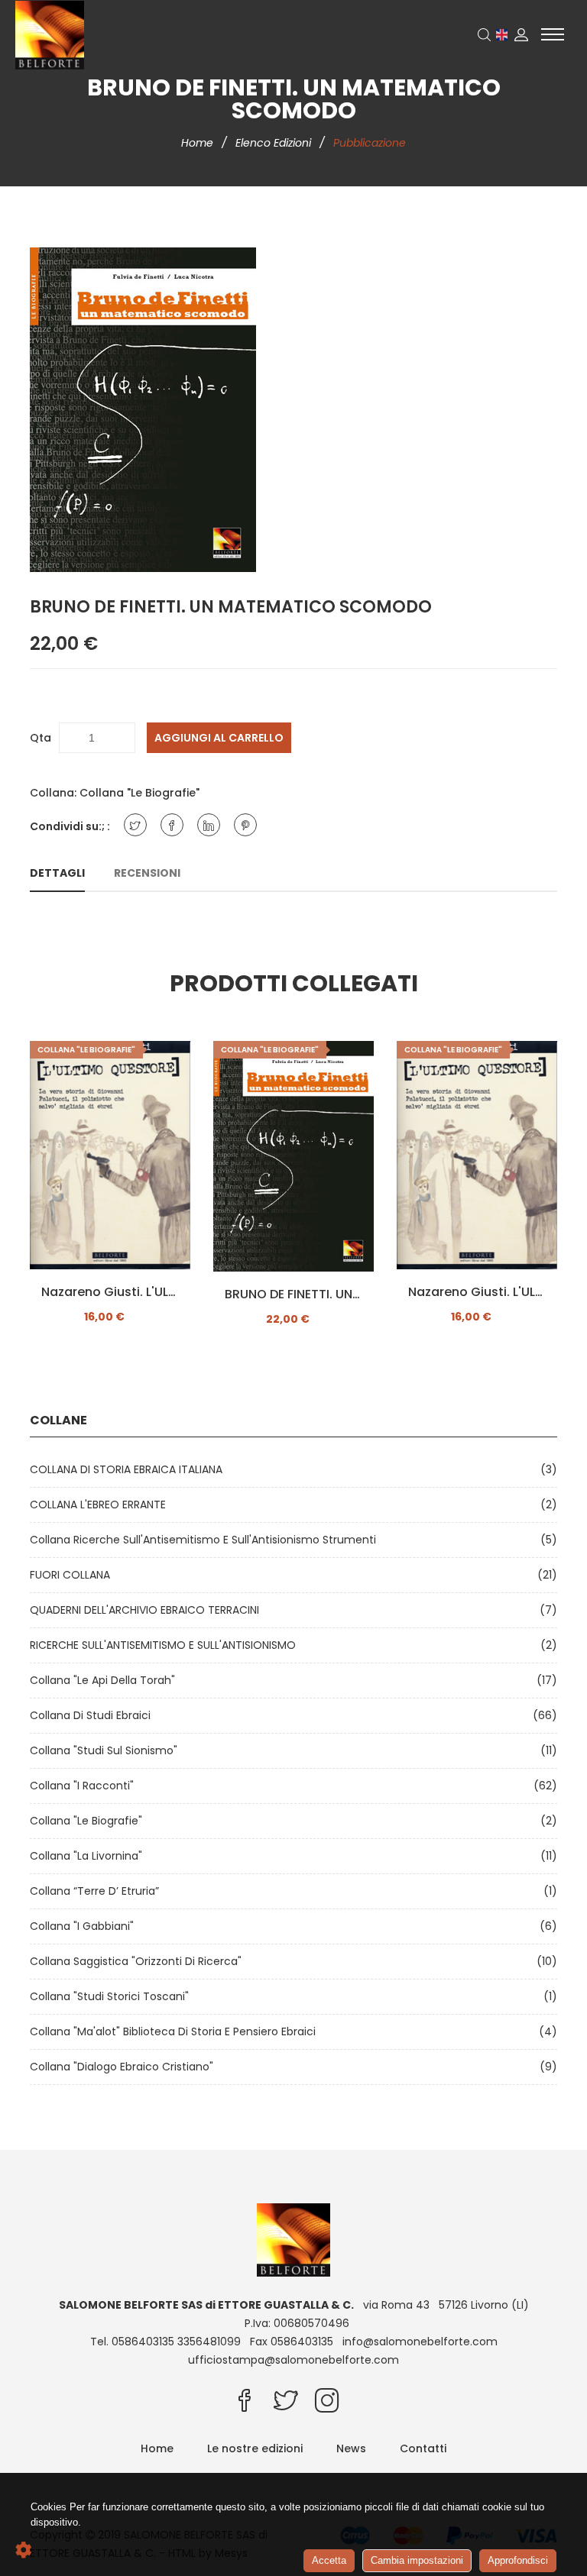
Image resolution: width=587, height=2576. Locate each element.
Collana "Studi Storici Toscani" (112, 1996)
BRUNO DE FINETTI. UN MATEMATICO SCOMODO (293, 1294)
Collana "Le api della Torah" (105, 1680)
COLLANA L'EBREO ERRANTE (101, 1505)
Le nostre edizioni (255, 2448)
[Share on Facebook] (172, 825)
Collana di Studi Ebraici (93, 1715)
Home (199, 143)
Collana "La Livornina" (89, 1856)
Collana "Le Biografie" (139, 793)
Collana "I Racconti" (85, 1786)
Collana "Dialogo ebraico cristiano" (125, 2067)
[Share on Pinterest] (245, 825)
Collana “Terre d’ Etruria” (97, 1891)
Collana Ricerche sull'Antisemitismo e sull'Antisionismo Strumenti (206, 1540)
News (351, 2448)
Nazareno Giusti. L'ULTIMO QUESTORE (110, 1292)
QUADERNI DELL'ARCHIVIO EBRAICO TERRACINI (148, 1610)
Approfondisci (518, 2560)
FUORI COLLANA (73, 1575)
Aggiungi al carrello (219, 738)
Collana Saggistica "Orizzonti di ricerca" (139, 1961)
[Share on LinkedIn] (209, 825)
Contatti (423, 2448)
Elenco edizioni (275, 143)
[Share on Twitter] (135, 825)
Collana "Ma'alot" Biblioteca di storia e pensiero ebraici (176, 2031)
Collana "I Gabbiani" (85, 1926)
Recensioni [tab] (147, 873)
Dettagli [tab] (57, 873)
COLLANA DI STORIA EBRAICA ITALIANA (129, 1469)
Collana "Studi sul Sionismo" (107, 1750)
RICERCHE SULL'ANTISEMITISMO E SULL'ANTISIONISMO (166, 1645)
